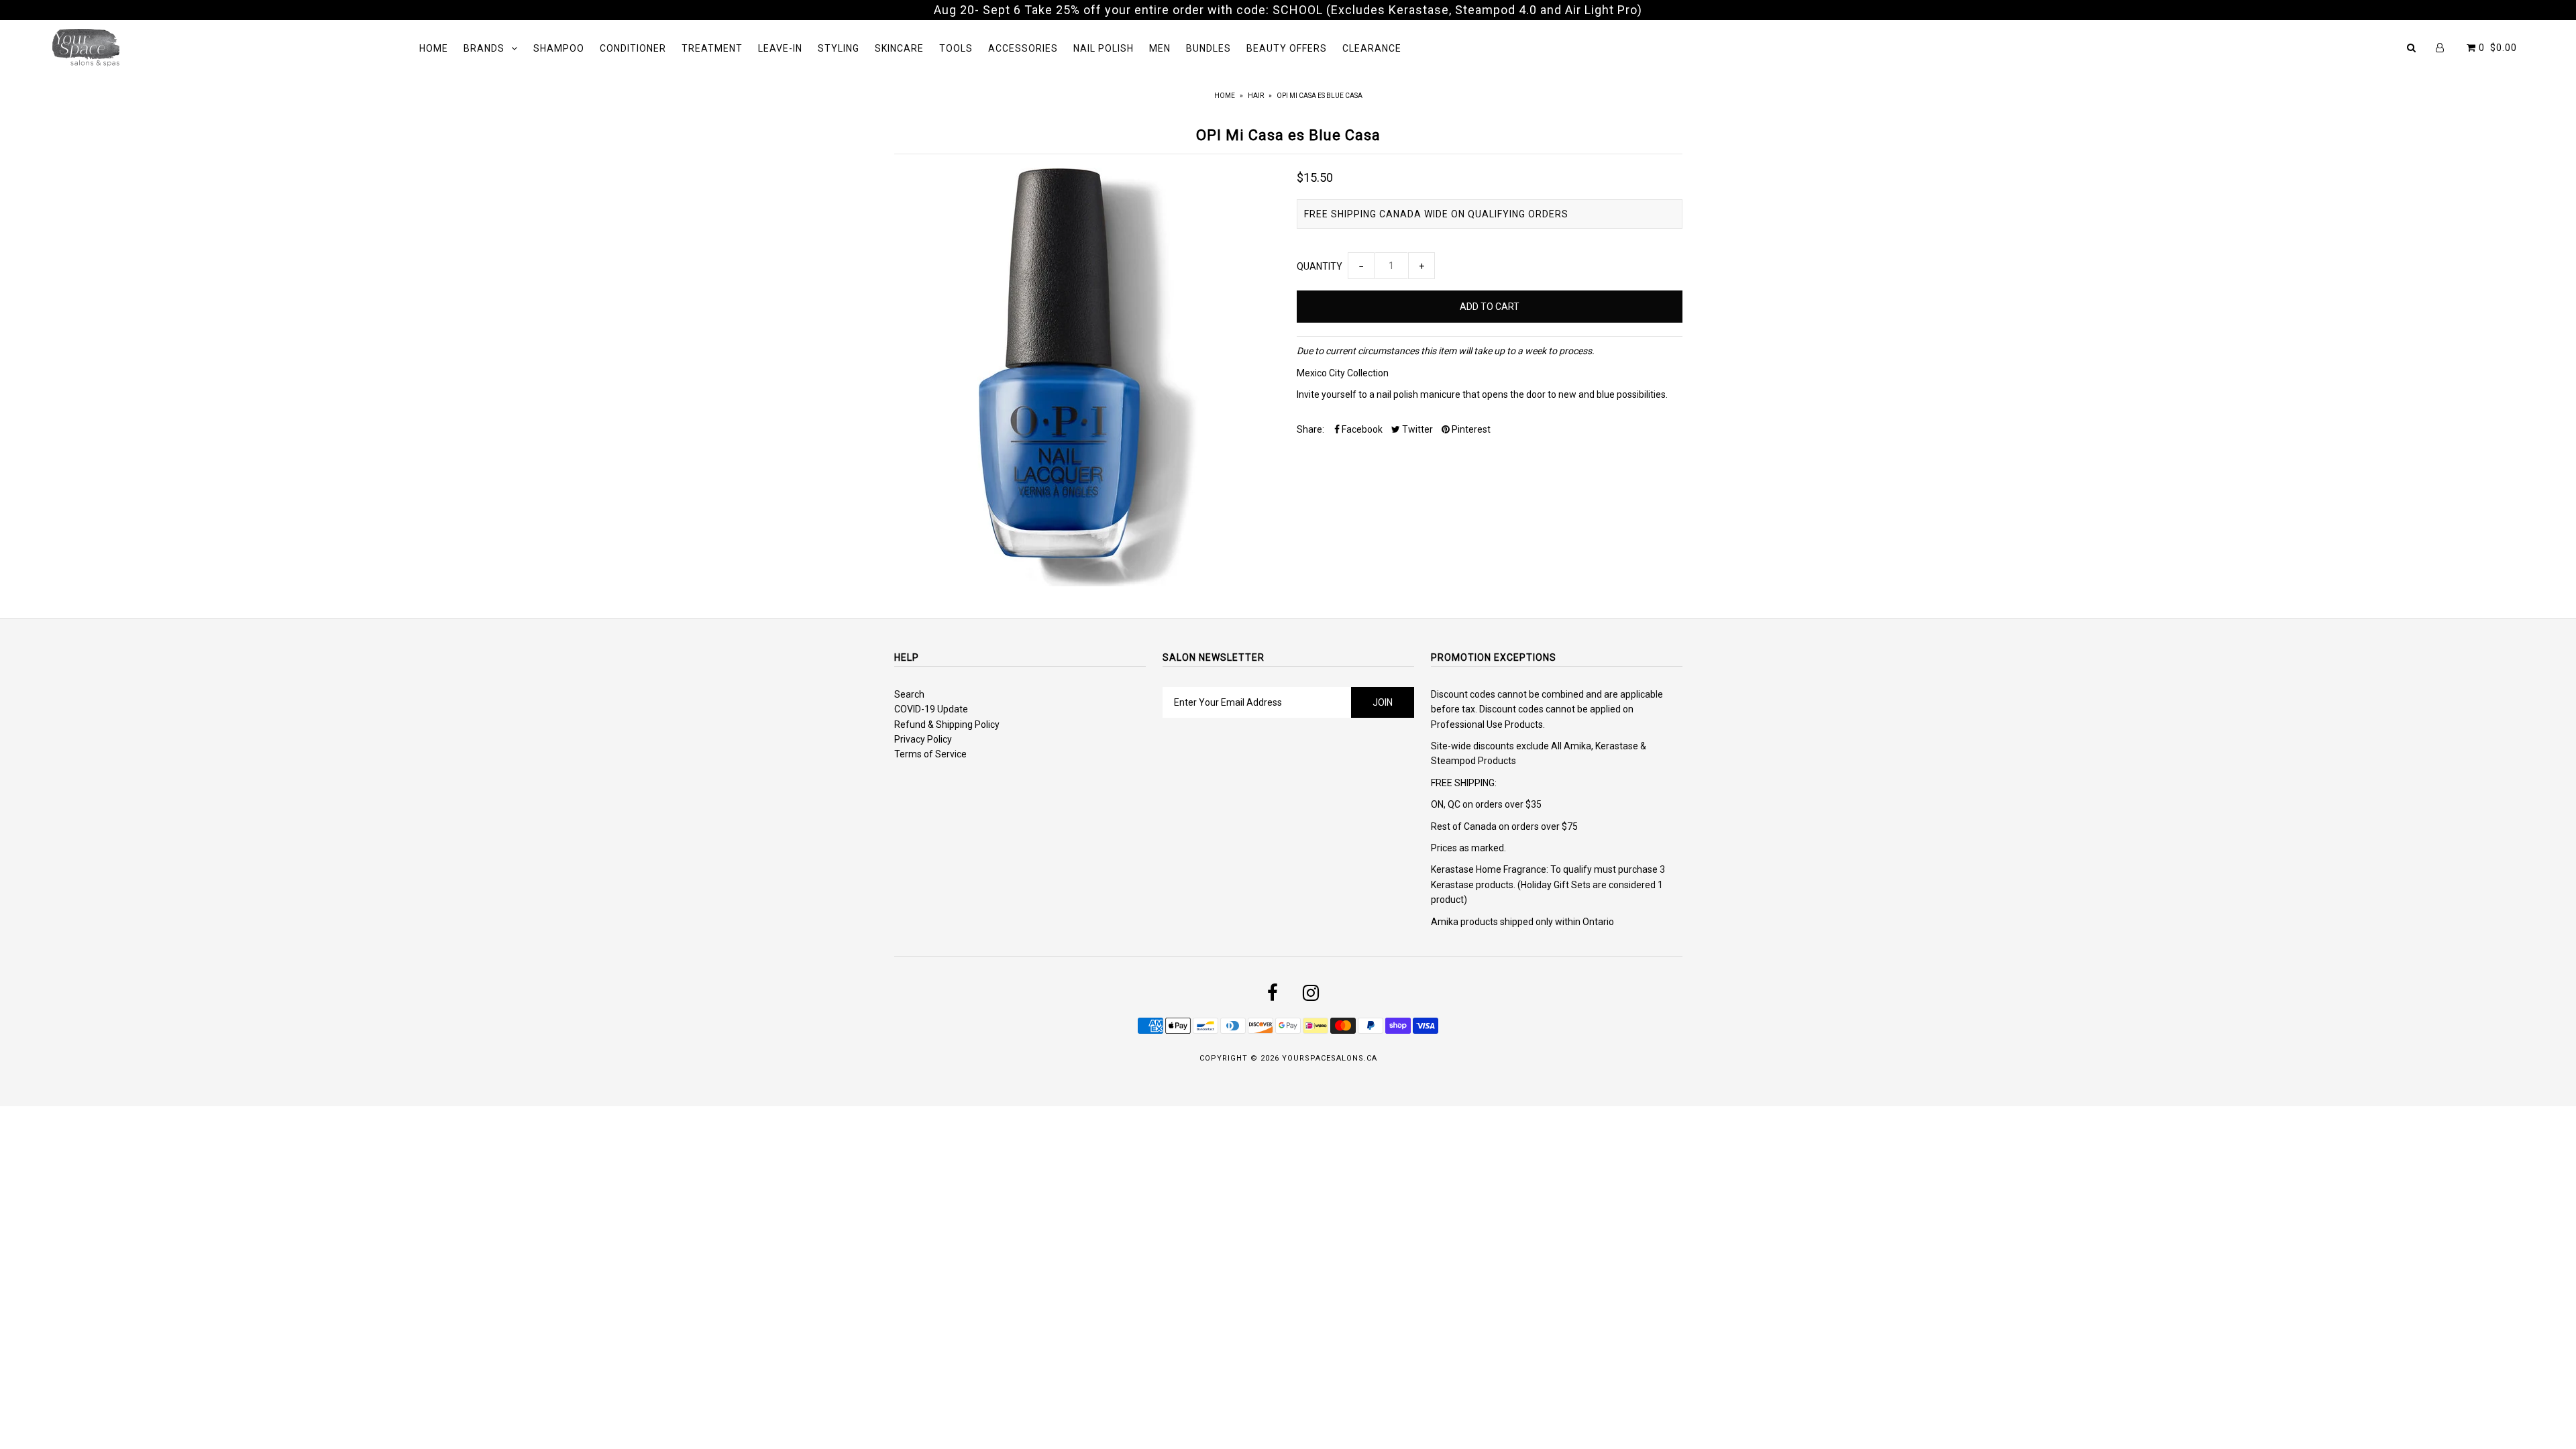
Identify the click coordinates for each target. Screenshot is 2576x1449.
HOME (434, 48)
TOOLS (956, 48)
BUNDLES (1209, 48)
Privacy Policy (923, 739)
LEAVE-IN (780, 48)
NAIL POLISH (1104, 48)
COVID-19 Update (931, 709)
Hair (1256, 96)
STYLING (839, 48)
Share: (1310, 429)
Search (909, 694)
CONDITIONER (633, 48)
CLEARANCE (1372, 48)
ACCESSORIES (1023, 48)
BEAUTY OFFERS (1287, 48)
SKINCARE (899, 48)
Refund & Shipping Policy (947, 724)
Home (1225, 96)
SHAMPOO (559, 48)
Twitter (1416, 429)
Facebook (1361, 429)
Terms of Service (930, 754)
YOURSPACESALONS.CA (1330, 1058)
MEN (1160, 48)
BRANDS (484, 48)
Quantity (1320, 266)
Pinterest (1470, 429)
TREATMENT (712, 48)
